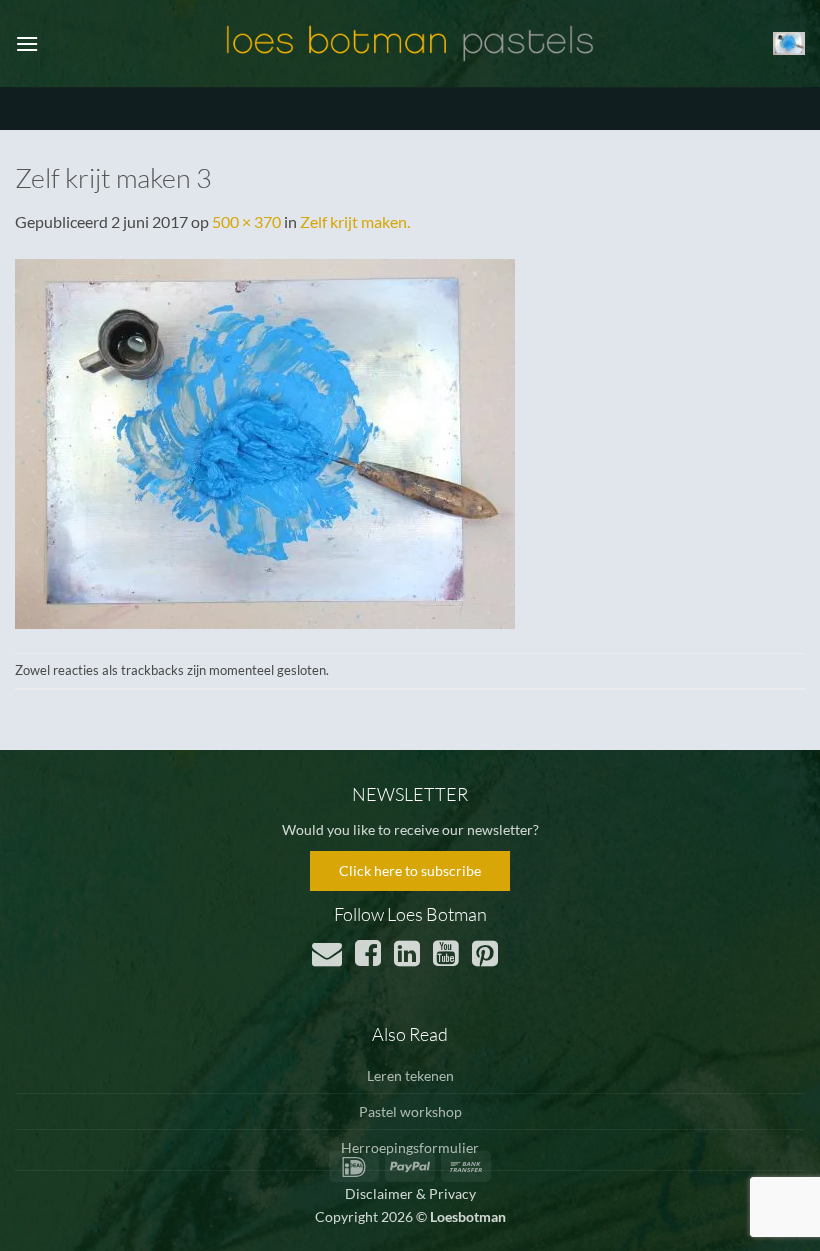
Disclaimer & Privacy (410, 1193)
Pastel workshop (410, 1111)
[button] (27, 43)
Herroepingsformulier (410, 1147)
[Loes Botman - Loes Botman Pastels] (410, 44)
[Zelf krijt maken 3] (265, 441)
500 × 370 (246, 221)
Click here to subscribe (410, 870)
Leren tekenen (410, 1075)
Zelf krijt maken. (355, 221)
